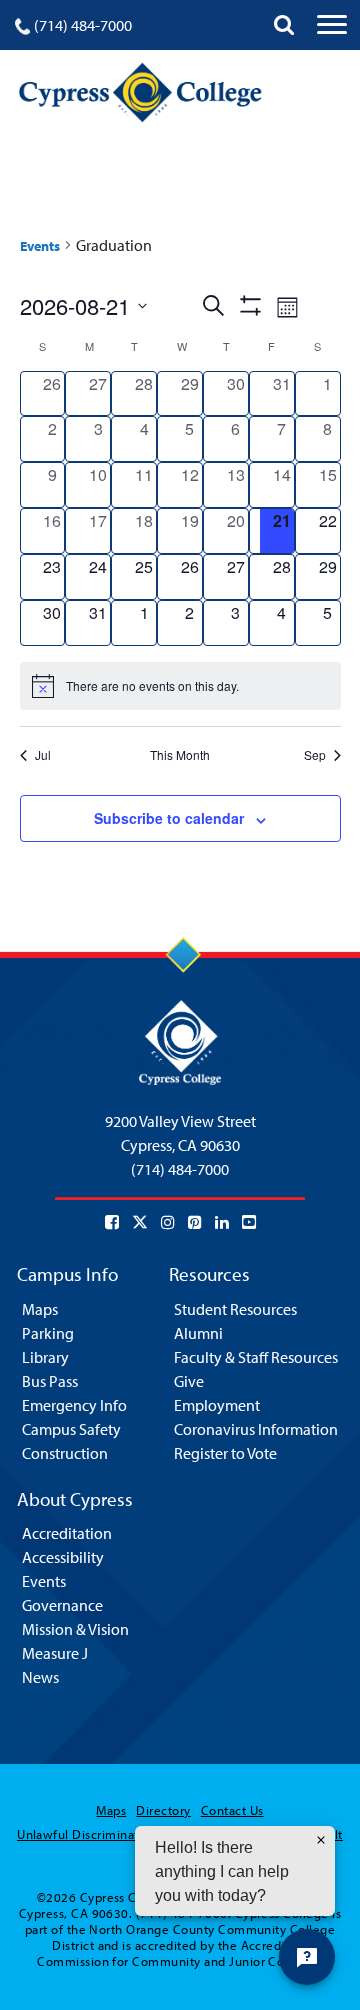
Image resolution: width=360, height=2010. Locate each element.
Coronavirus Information (256, 1429)
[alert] (180, 686)
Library (45, 1357)
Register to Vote (225, 1453)
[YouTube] (249, 1222)
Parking (48, 1333)
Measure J (55, 1653)
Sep (315, 755)
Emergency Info (74, 1405)
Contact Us (232, 1810)
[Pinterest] (195, 1222)
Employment (217, 1405)
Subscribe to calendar (169, 818)
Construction (65, 1453)
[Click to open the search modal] (284, 25)
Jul (43, 755)
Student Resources (235, 1309)
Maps (40, 1309)
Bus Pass (50, 1381)
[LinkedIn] (222, 1222)
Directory (163, 1810)
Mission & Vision (75, 1629)
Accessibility (63, 1557)
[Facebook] (112, 1222)
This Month (180, 755)
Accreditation (67, 1533)
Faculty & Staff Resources (256, 1357)
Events (40, 246)
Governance (62, 1605)
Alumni (198, 1333)
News (40, 1677)
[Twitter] (140, 1222)
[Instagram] (168, 1222)
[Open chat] (307, 1957)
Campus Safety (71, 1429)
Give (189, 1381)
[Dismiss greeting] (321, 1840)
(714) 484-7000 (83, 25)
